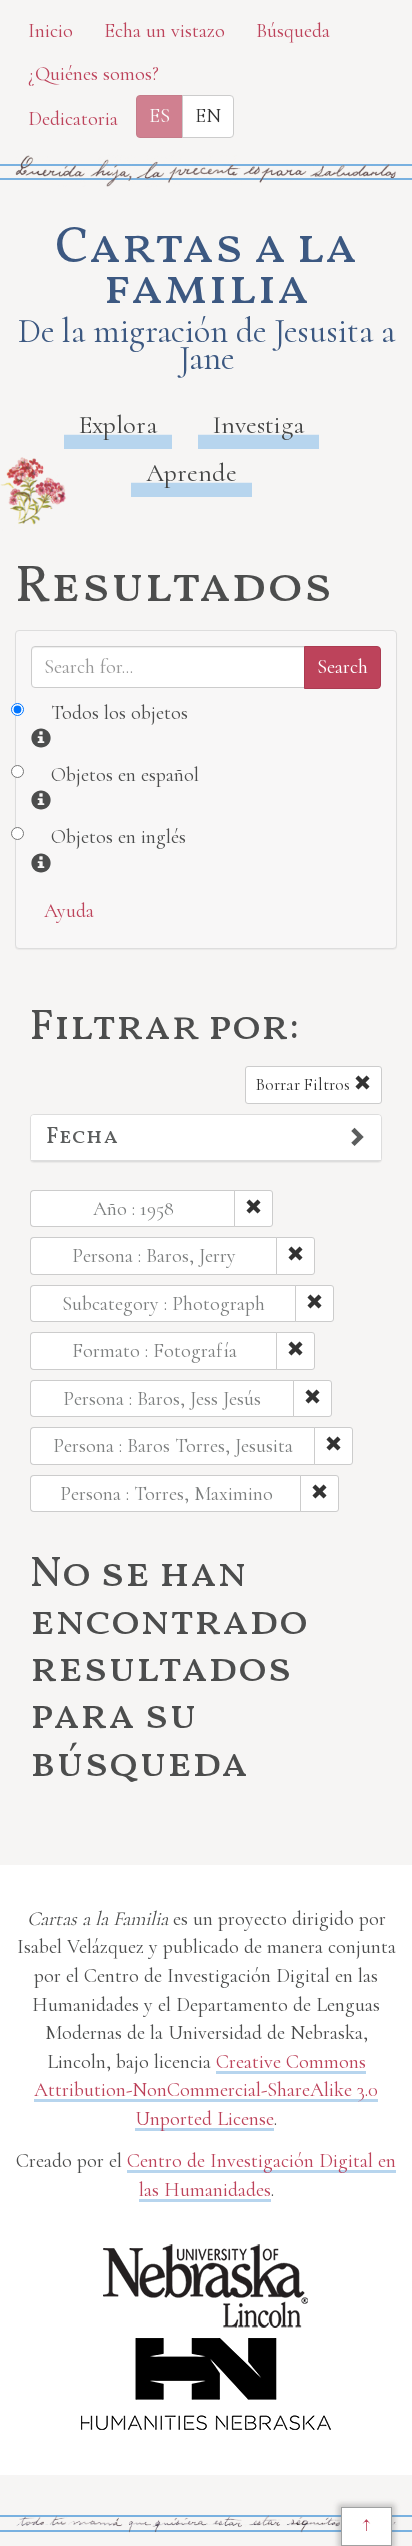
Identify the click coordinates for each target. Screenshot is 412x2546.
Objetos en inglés (118, 837)
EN (208, 116)
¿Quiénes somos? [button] (93, 74)
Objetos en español (125, 775)
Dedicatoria (73, 119)
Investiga (258, 424)
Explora (118, 424)
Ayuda (69, 911)
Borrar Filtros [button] (305, 1084)
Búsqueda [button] (293, 31)
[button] (206, 1138)
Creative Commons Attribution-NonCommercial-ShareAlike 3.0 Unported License (206, 2090)
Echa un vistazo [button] (164, 31)
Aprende (191, 472)
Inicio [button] (50, 31)
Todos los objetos (119, 713)
